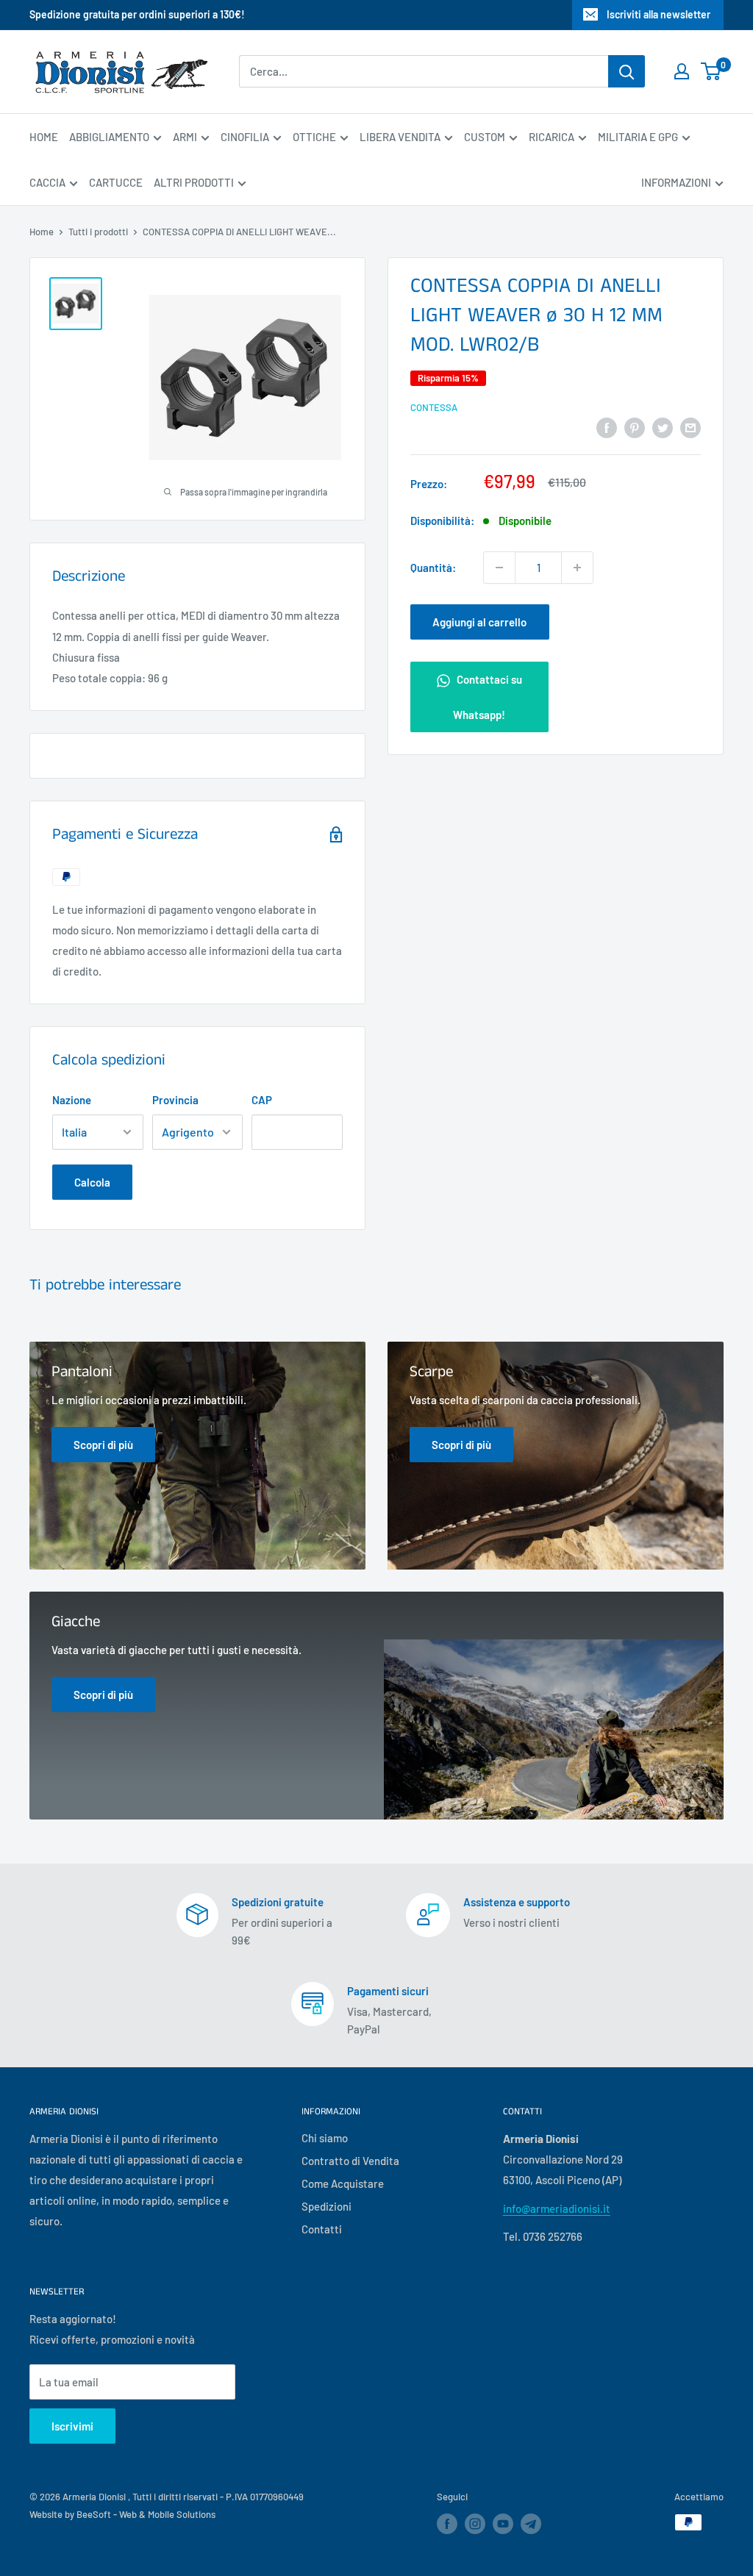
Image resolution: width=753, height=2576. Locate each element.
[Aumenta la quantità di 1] (577, 568)
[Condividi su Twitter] (663, 426)
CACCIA (47, 182)
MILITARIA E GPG (638, 137)
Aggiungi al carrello (479, 622)
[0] (711, 71)
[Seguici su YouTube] (503, 2524)
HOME (44, 137)
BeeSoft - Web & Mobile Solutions (146, 2514)
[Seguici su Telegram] (531, 2526)
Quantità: (433, 568)
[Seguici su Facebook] (447, 2524)
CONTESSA (434, 407)
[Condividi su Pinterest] (635, 426)
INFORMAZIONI (676, 182)
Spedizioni (326, 2206)
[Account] (682, 71)
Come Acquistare (343, 2183)
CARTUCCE (116, 182)
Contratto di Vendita (350, 2161)
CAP (262, 1100)
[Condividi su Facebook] (607, 426)
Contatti (322, 2229)
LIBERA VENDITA (400, 137)
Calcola (92, 1182)
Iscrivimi (72, 2426)
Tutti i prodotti (98, 232)
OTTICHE (314, 137)
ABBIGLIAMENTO (109, 137)
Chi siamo (325, 2138)
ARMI (185, 137)
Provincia (175, 1100)
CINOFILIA (245, 137)
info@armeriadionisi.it (557, 2208)
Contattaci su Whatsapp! (488, 697)
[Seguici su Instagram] (475, 2524)
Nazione (72, 1100)
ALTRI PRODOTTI (194, 182)
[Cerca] (627, 71)
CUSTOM (485, 137)
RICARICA (552, 137)
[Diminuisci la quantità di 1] (499, 568)
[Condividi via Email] (690, 426)
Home (42, 232)
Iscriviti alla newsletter (659, 14)
